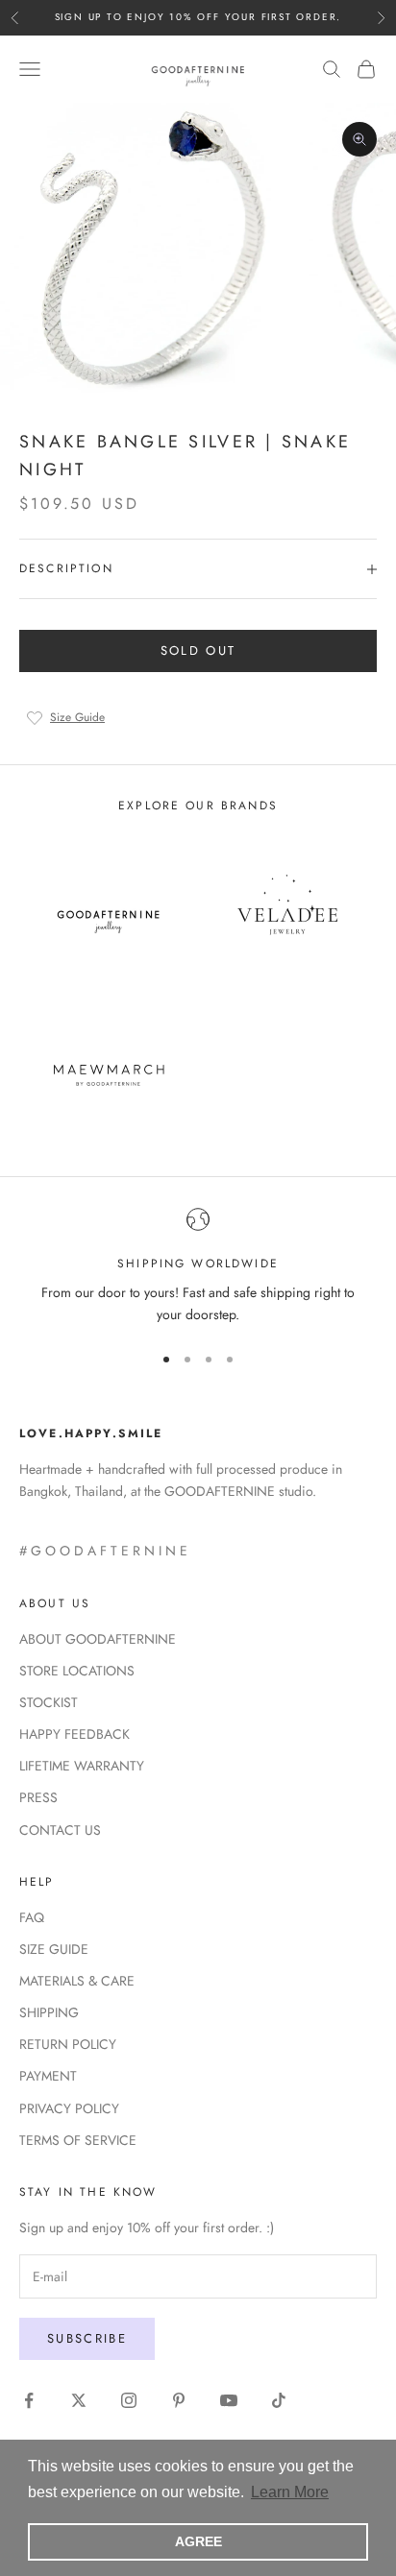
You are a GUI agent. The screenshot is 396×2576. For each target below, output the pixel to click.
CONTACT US (60, 1830)
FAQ (32, 1917)
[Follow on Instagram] (129, 2400)
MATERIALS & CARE (77, 1981)
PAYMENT (48, 2076)
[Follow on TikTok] (279, 2400)
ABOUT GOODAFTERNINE (98, 1639)
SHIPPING (49, 2012)
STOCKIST (49, 1702)
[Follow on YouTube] (229, 2400)
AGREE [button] (198, 2541)
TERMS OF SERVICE (78, 2140)
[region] (198, 1267)
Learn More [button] (290, 2492)
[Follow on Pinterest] (179, 2400)
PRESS (38, 1797)
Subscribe (87, 2338)
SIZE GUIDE (54, 1949)
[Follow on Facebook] (29, 2400)
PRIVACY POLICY (69, 2108)
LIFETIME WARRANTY (82, 1766)
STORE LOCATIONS (77, 1671)
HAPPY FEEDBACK (74, 1734)
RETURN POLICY (68, 2044)
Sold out (198, 650)
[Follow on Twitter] (79, 2400)
